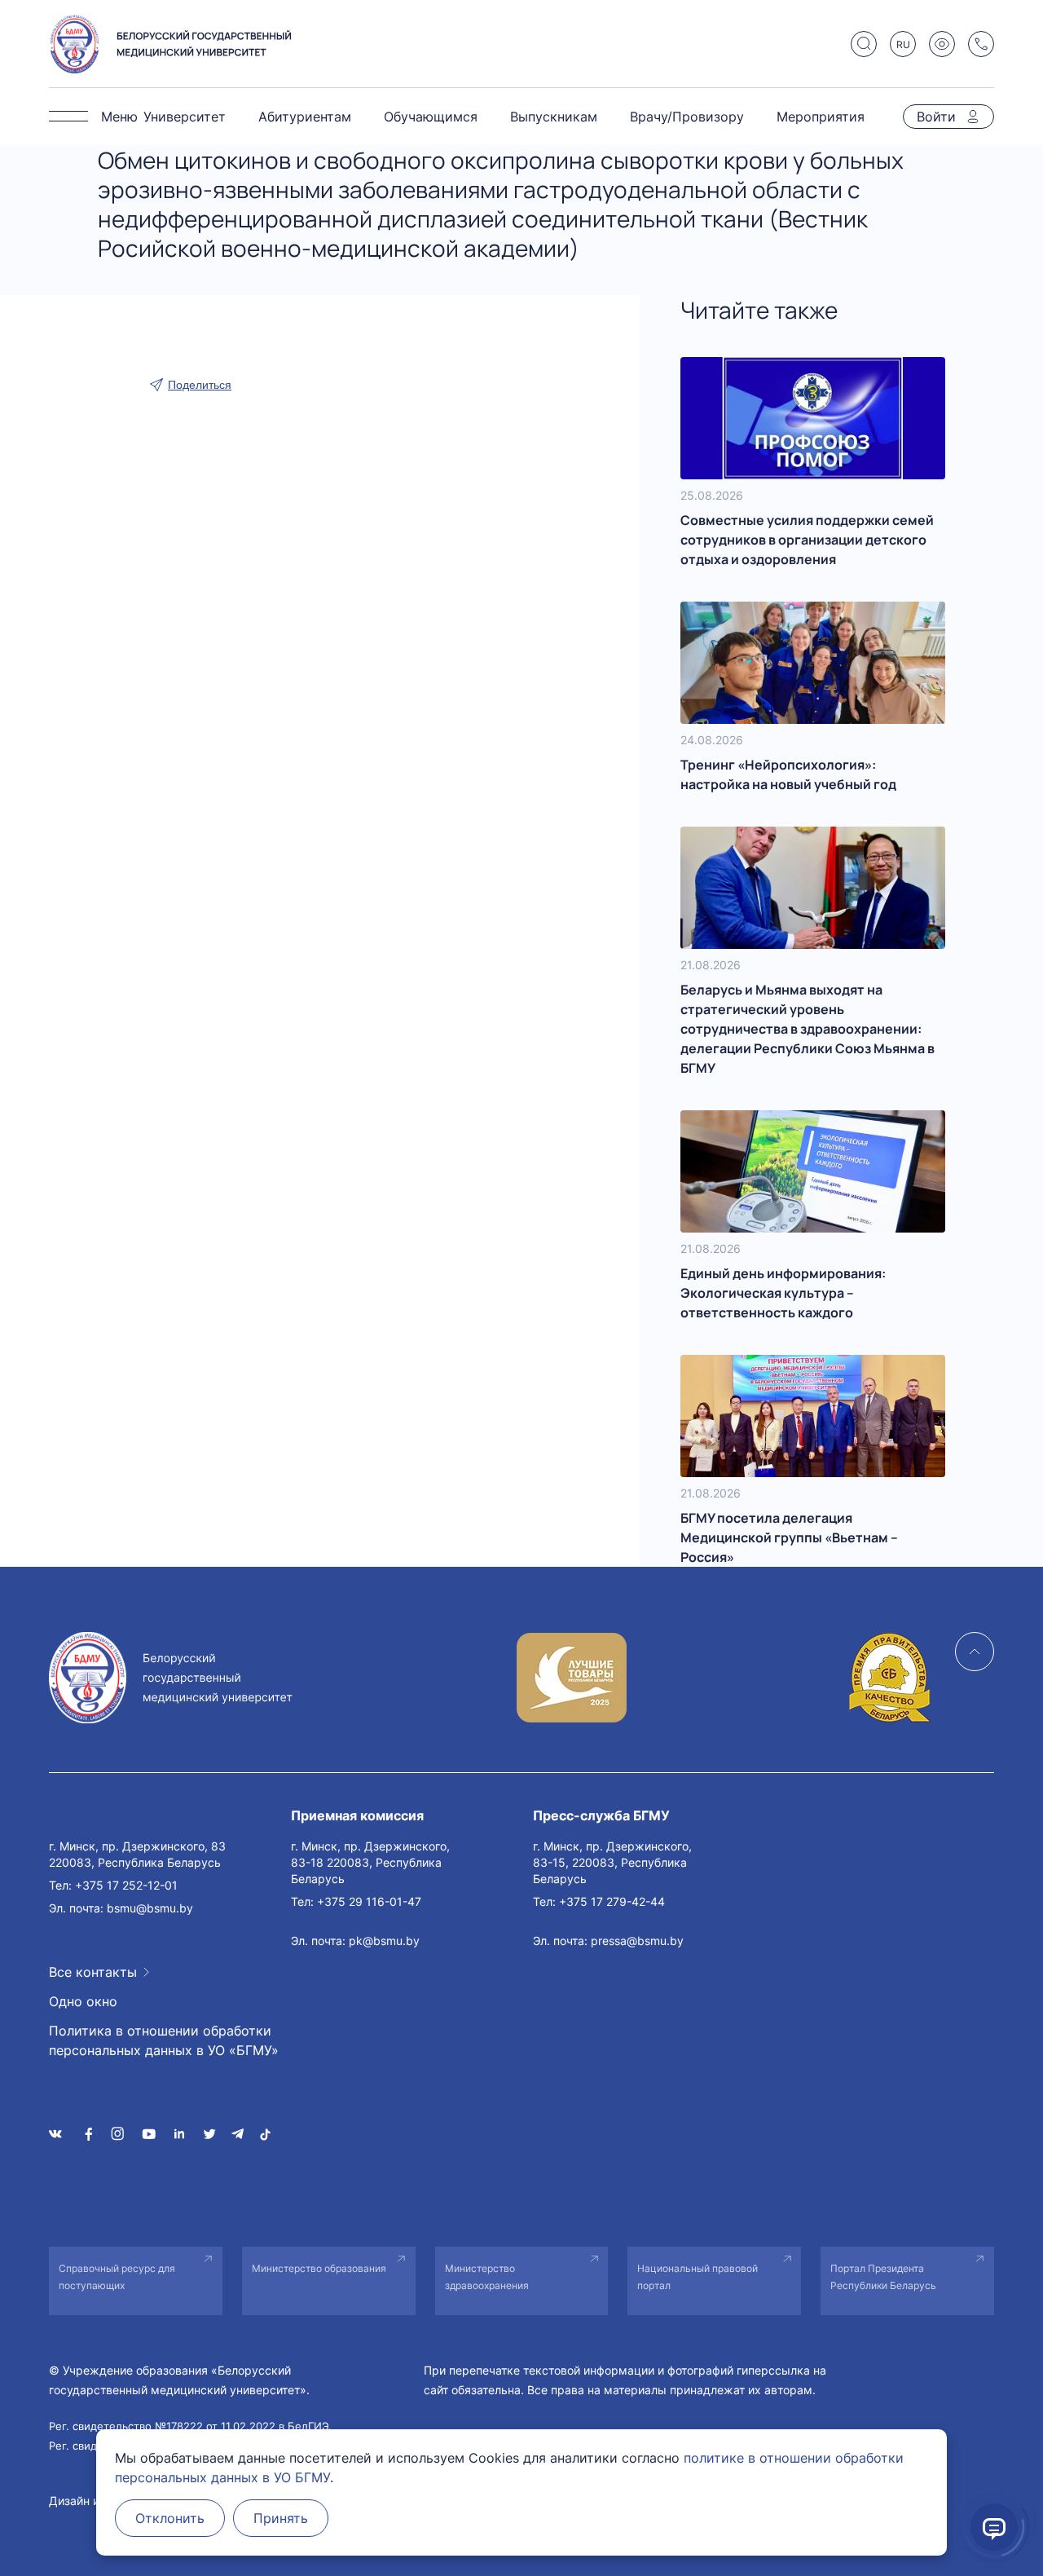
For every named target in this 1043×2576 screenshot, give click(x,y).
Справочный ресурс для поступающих (117, 2277)
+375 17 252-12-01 (126, 1885)
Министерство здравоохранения (487, 2277)
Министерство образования (319, 2268)
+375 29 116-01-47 (369, 1901)
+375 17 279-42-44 (612, 1901)
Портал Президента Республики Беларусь (883, 2277)
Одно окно (83, 2001)
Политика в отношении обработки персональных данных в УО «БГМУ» (164, 2040)
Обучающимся (431, 117)
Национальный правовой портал (698, 2277)
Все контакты (93, 1972)
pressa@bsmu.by (637, 1941)
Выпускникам (554, 117)
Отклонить (170, 2518)
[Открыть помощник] (994, 2527)
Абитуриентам (305, 117)
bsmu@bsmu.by (150, 1908)
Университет (185, 117)
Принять (281, 2518)
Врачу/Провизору (687, 117)
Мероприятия (821, 117)
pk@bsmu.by (384, 1941)
